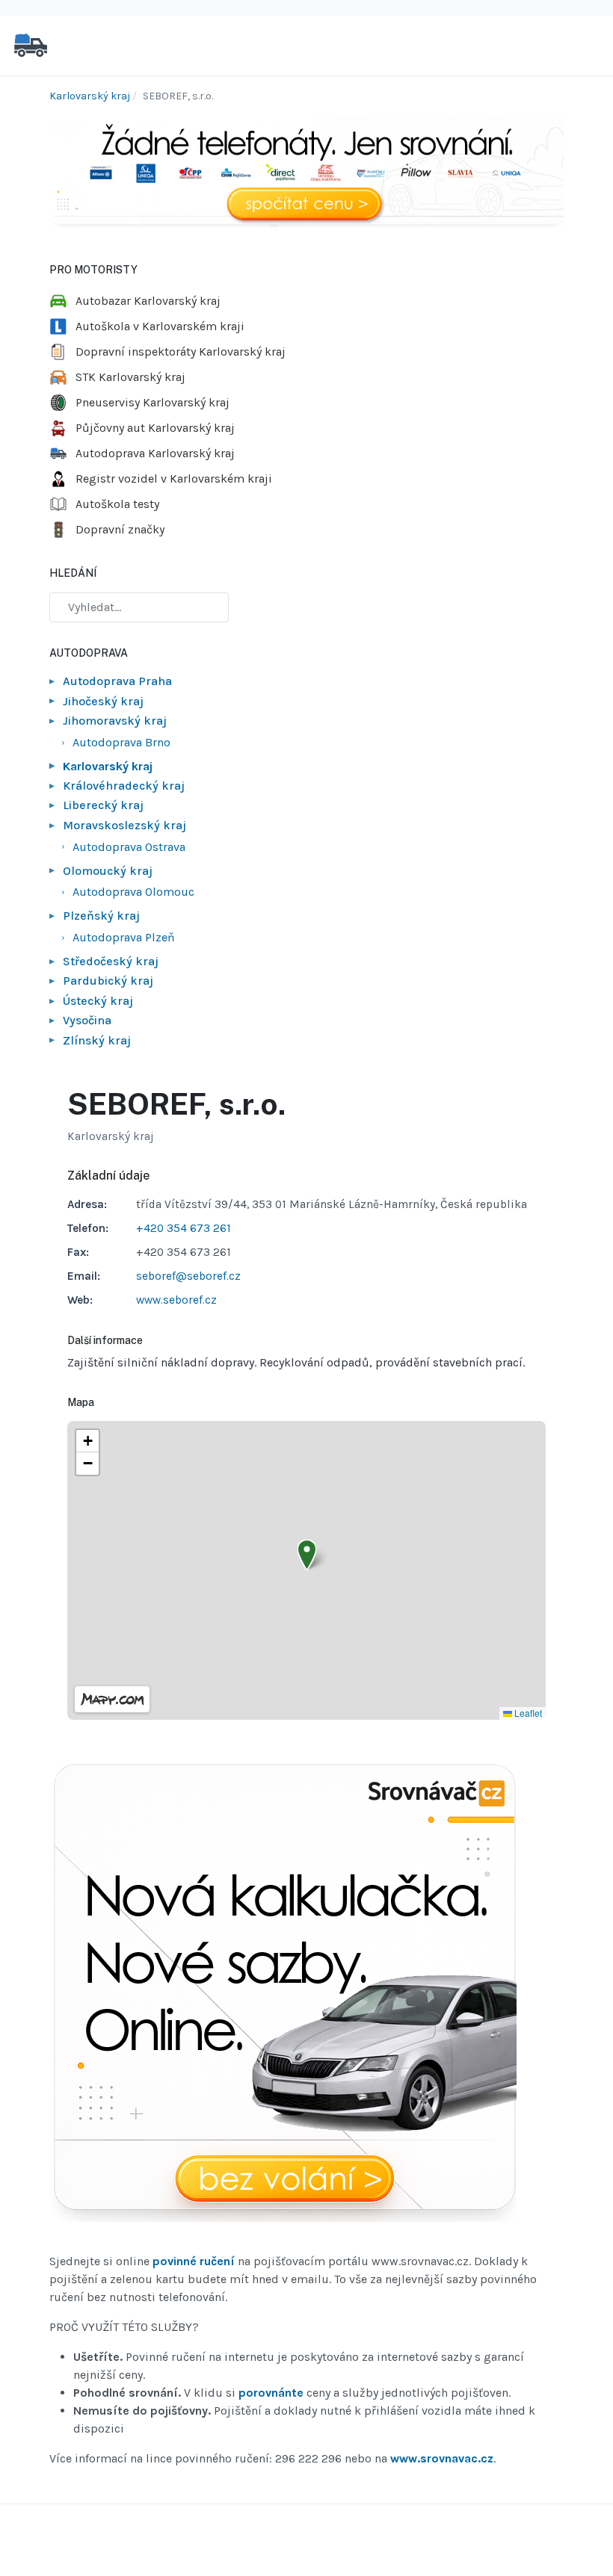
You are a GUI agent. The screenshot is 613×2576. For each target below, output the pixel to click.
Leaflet (527, 1713)
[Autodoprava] (31, 44)
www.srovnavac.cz (442, 2458)
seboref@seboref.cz (188, 1276)
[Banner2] (283, 1994)
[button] (307, 1555)
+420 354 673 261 (184, 1228)
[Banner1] (306, 171)
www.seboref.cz (176, 1300)
